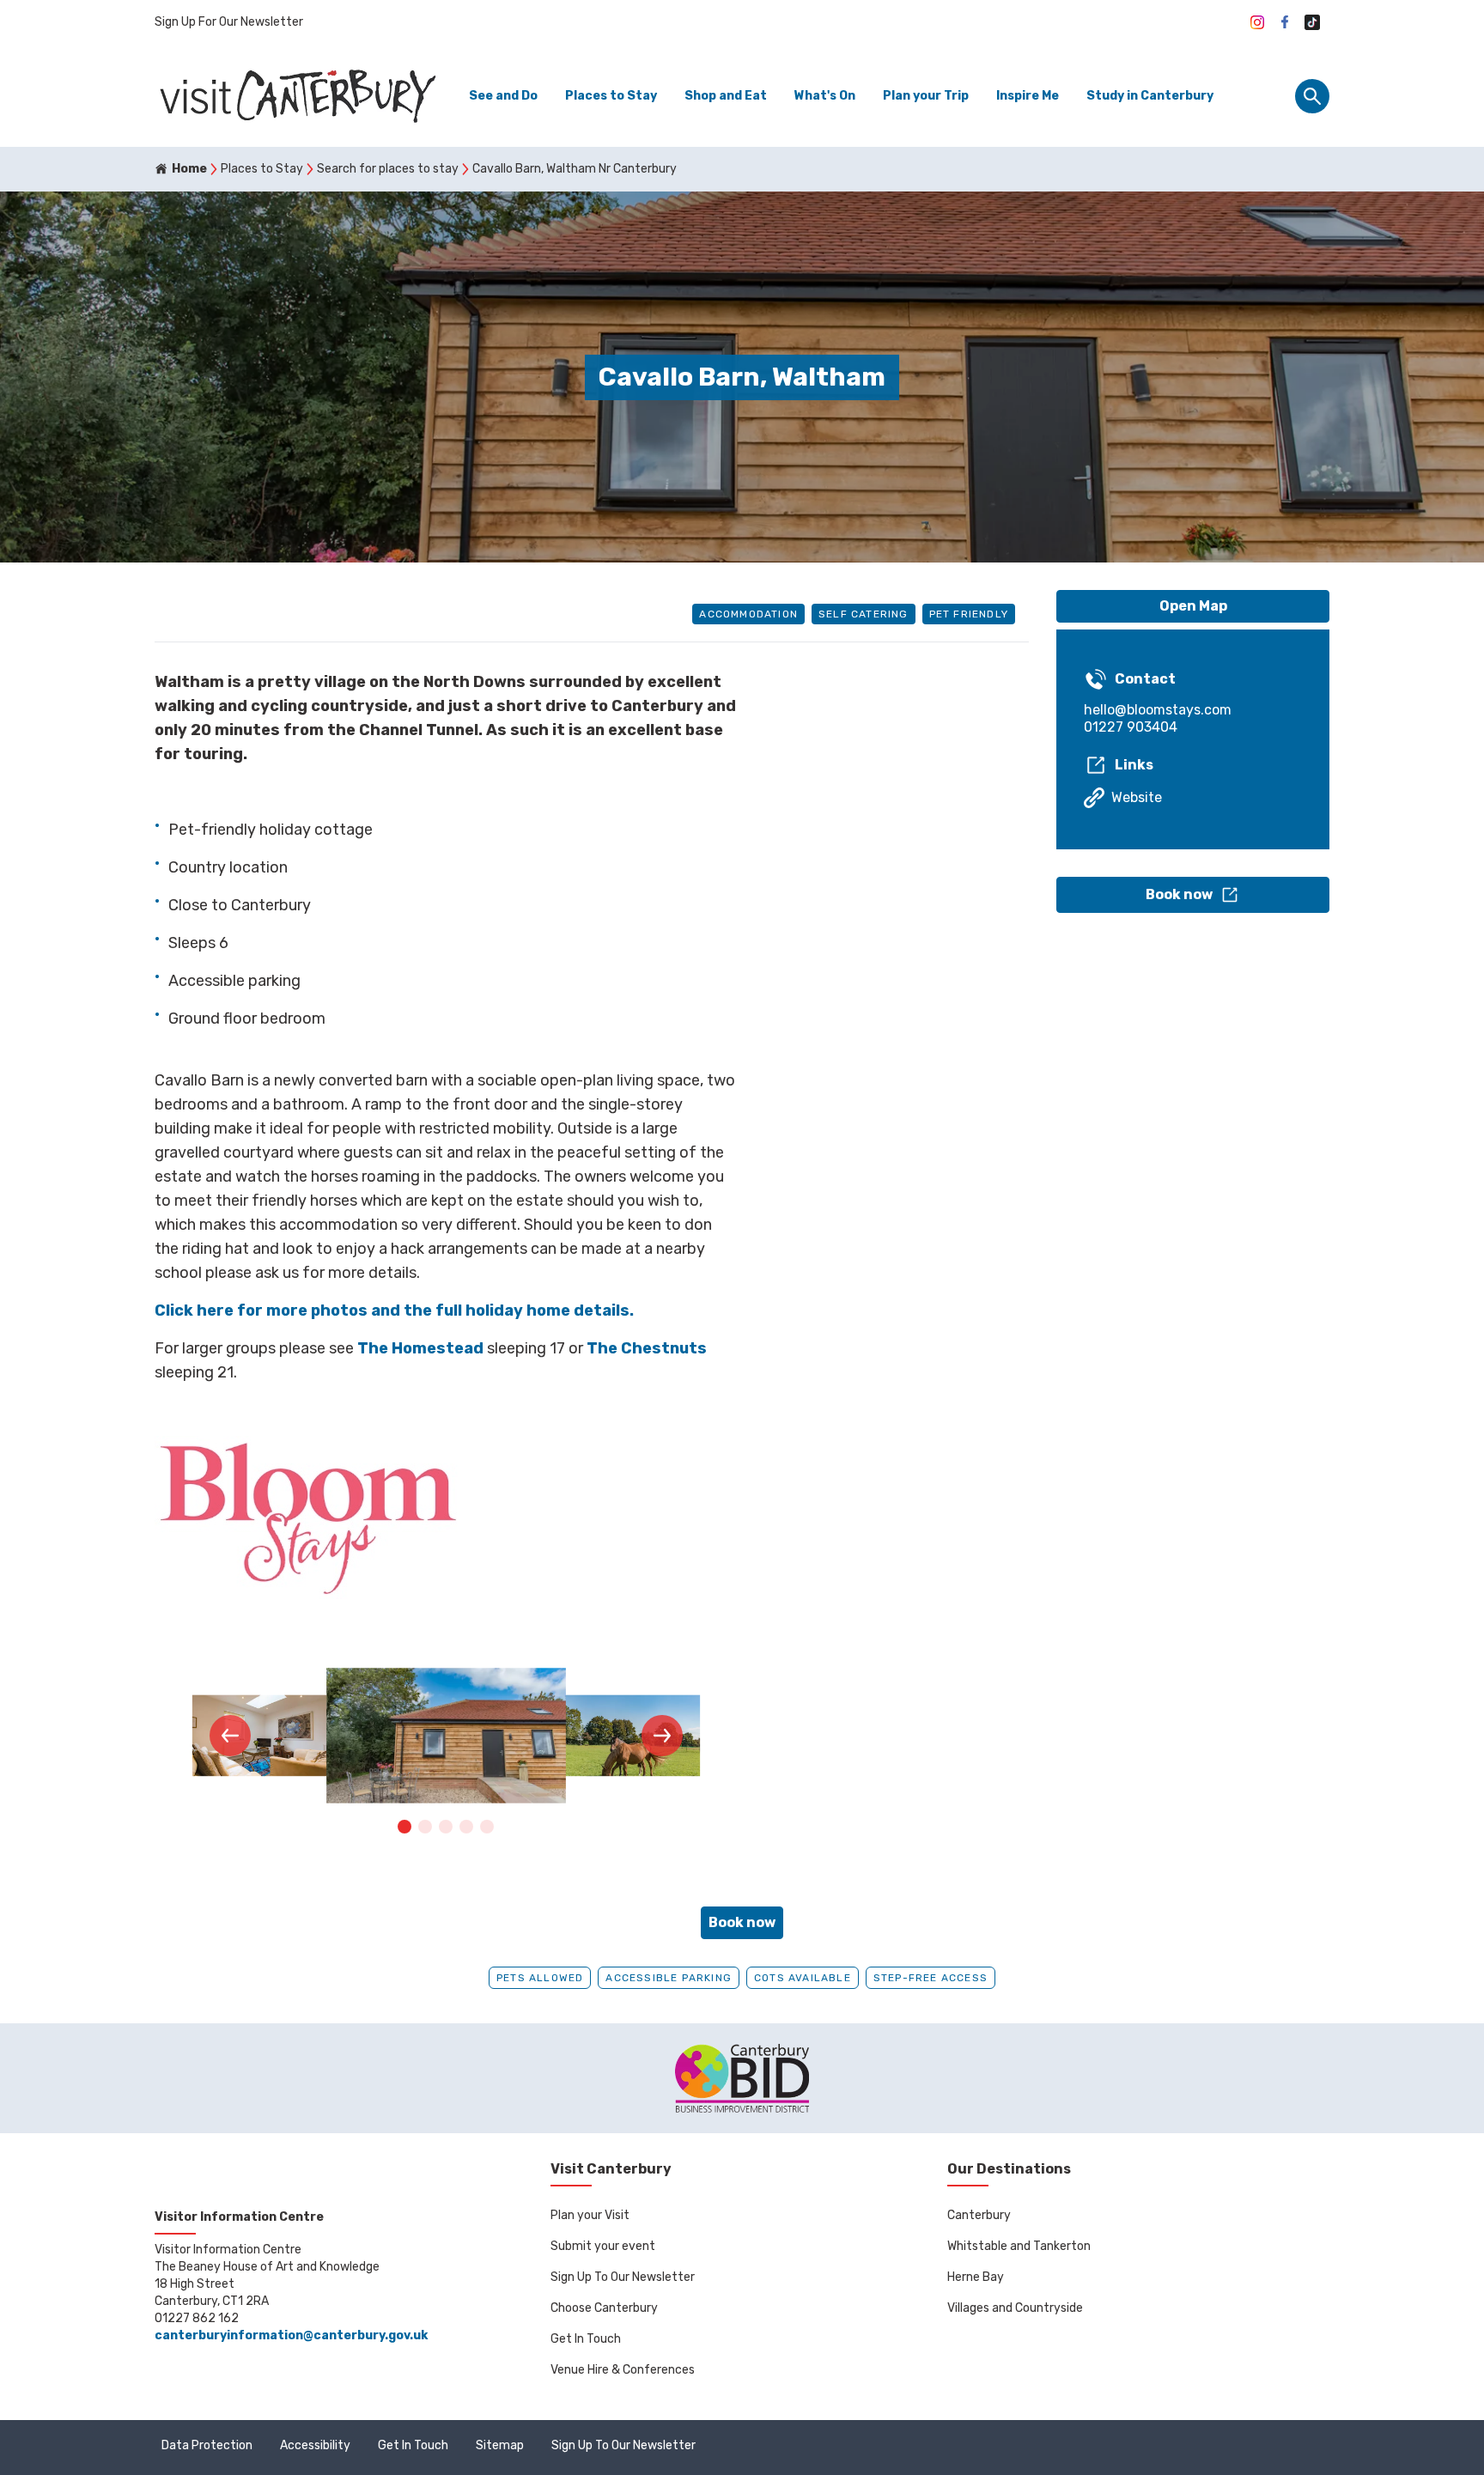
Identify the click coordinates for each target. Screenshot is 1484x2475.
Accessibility (315, 2445)
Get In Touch (586, 2339)
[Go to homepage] (296, 96)
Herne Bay (976, 2277)
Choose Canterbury (604, 2308)
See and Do (503, 96)
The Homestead (420, 1348)
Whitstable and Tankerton (1019, 2246)
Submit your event (603, 2246)
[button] (230, 1736)
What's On (825, 96)
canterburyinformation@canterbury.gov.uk (291, 2335)
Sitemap (500, 2445)
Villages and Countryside (1015, 2308)
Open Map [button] (1193, 606)
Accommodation (748, 614)
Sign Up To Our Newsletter (623, 2277)
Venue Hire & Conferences (623, 2370)
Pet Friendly (969, 614)
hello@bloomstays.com (1158, 710)
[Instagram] (1257, 22)
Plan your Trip (926, 96)
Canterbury (979, 2215)
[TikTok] (1312, 22)
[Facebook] (1285, 22)
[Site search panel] (1312, 96)
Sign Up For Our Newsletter (229, 22)
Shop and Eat (726, 96)
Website (1137, 797)
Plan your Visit (590, 2215)
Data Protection (207, 2445)
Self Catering (864, 614)
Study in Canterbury (1150, 96)
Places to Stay (611, 96)
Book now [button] (742, 1922)
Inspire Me (1028, 96)
